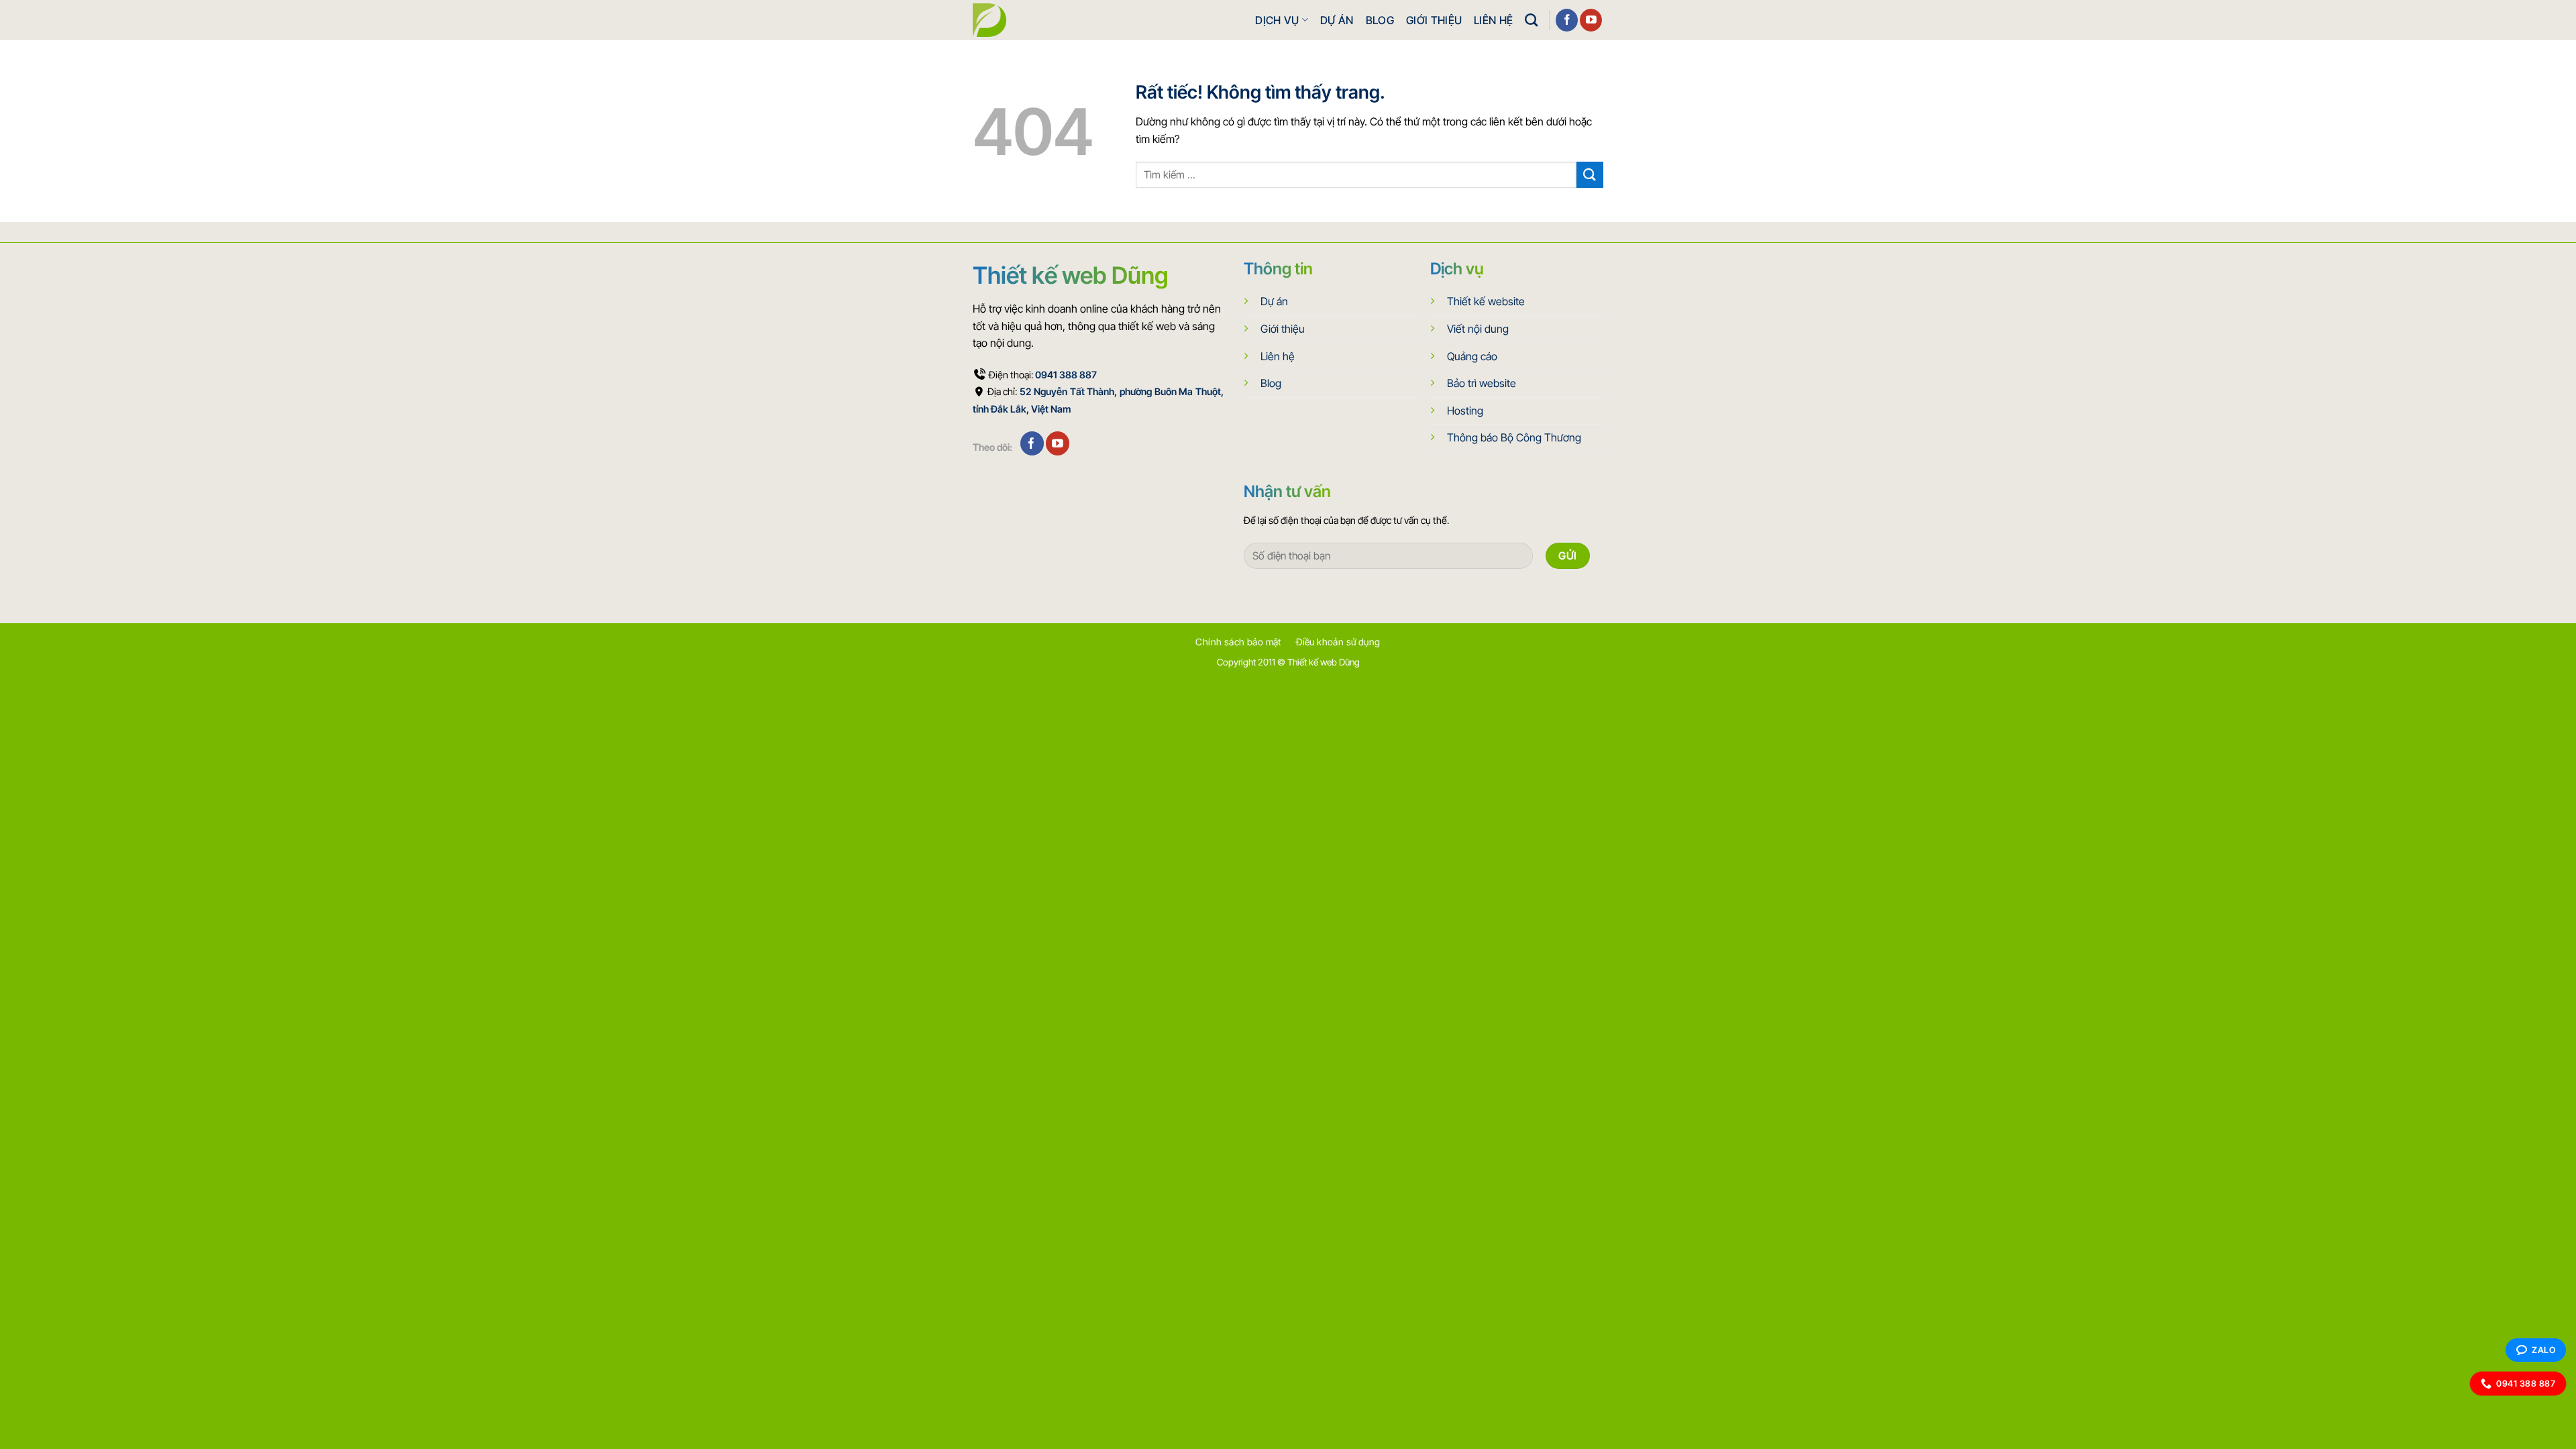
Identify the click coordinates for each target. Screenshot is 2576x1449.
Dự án (1337, 20)
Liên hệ (1493, 20)
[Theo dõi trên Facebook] (1567, 20)
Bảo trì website (1482, 383)
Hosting (1465, 411)
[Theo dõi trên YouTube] (1591, 20)
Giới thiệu (1434, 20)
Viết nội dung (1478, 329)
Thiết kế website (1486, 301)
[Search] (1531, 20)
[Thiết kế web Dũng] (989, 20)
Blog (1380, 20)
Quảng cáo (1472, 356)
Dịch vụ (1277, 20)
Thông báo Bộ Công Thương (1514, 437)
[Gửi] (1590, 175)
